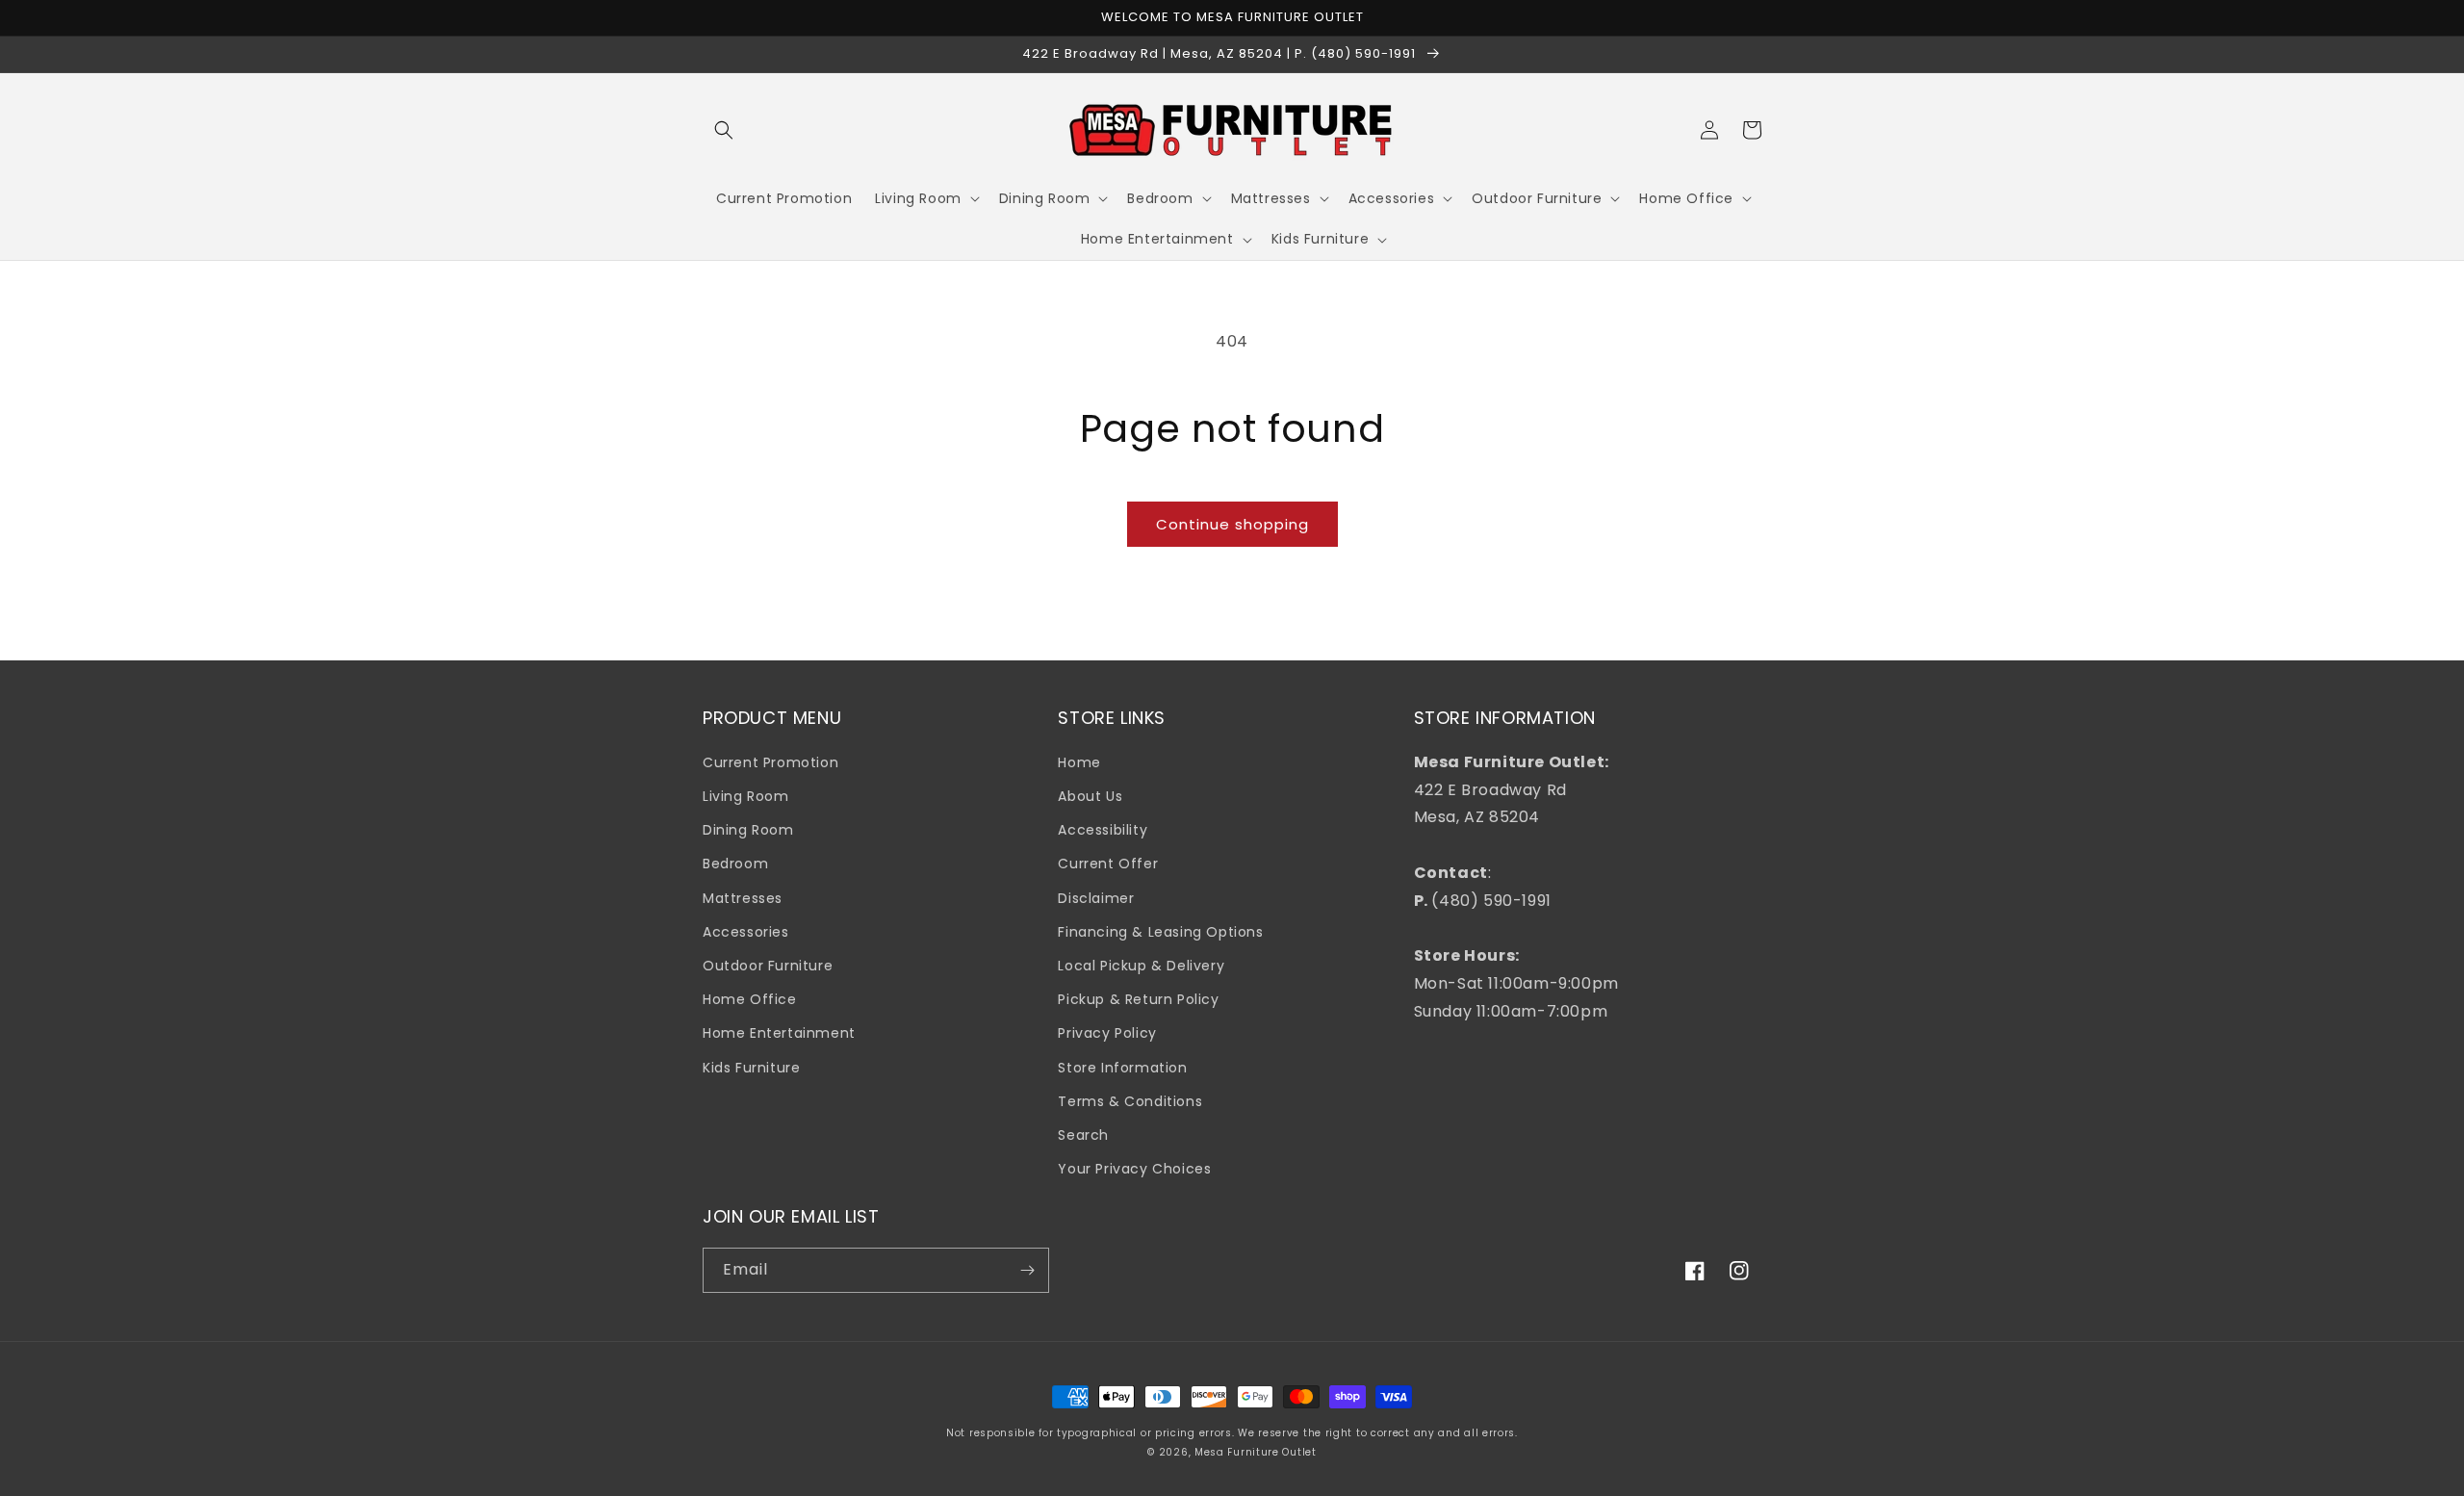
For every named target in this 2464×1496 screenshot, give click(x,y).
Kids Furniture (751, 1068)
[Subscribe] (1027, 1270)
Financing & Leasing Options (1160, 932)
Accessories (746, 932)
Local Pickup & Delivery (1141, 966)
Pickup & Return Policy (1138, 999)
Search (1083, 1135)
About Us (1090, 796)
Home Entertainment (779, 1033)
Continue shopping (1232, 524)
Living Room (746, 796)
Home (1079, 762)
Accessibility (1103, 830)
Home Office (750, 999)
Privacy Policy (1107, 1033)
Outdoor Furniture (768, 966)
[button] (724, 130)
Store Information (1122, 1068)
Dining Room (748, 830)
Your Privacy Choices (1134, 1169)
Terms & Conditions (1130, 1101)
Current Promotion (770, 762)
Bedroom (735, 864)
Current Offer (1108, 864)
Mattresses (743, 898)
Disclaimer (1096, 898)
